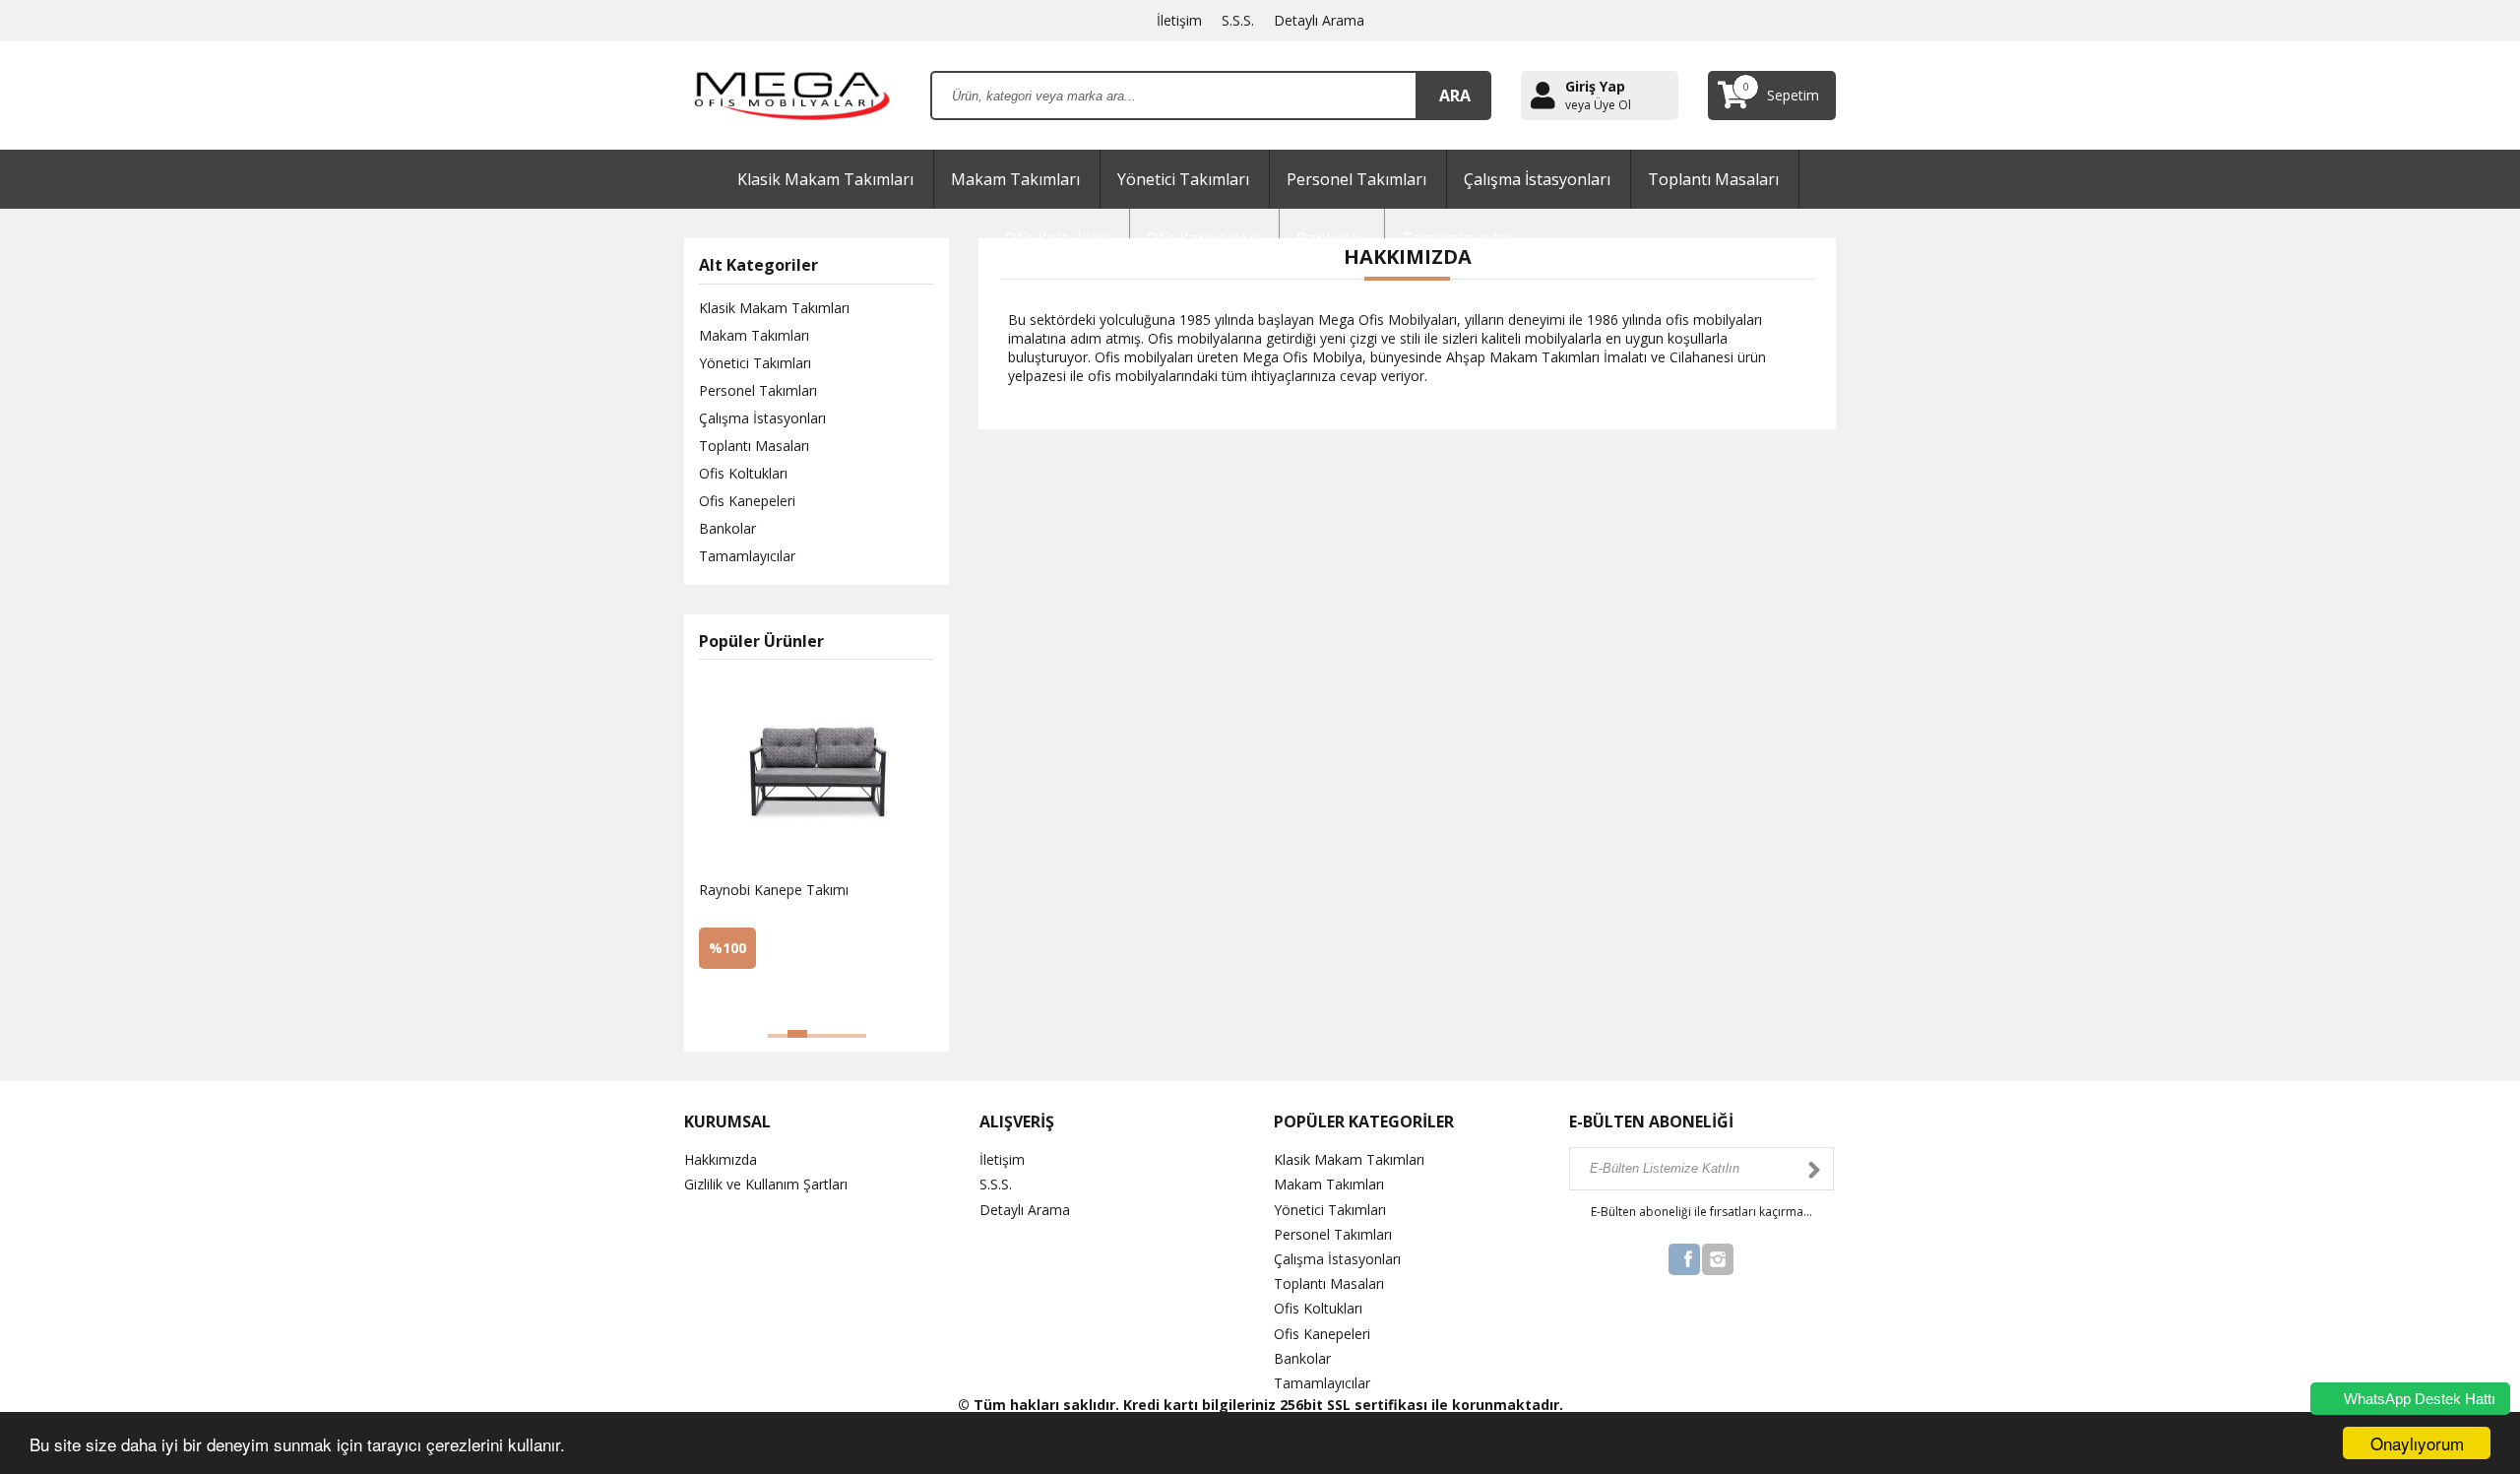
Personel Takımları (1356, 179)
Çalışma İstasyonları (1537, 179)
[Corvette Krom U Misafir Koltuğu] (787, 1000)
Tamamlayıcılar (747, 556)
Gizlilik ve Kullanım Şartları (766, 1184)
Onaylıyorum (2417, 1443)
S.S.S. (1238, 20)
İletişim (1179, 20)
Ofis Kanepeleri (747, 501)
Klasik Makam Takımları (825, 179)
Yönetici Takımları (1183, 179)
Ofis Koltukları (743, 473)
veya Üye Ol (1598, 105)
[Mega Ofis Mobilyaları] (792, 94)
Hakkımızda (721, 1159)
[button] (778, 1036)
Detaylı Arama (1319, 20)
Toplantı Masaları (1713, 179)
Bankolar (727, 528)
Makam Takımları (1015, 179)
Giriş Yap (1595, 86)
